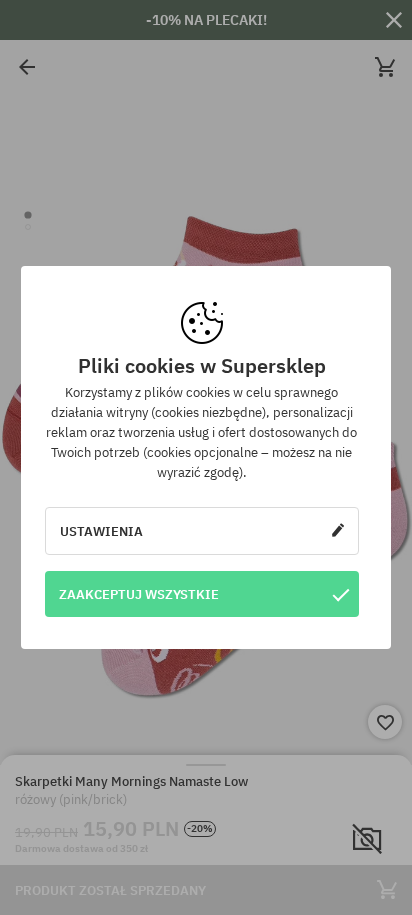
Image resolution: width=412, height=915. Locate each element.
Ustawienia (101, 531)
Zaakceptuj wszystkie (139, 594)
